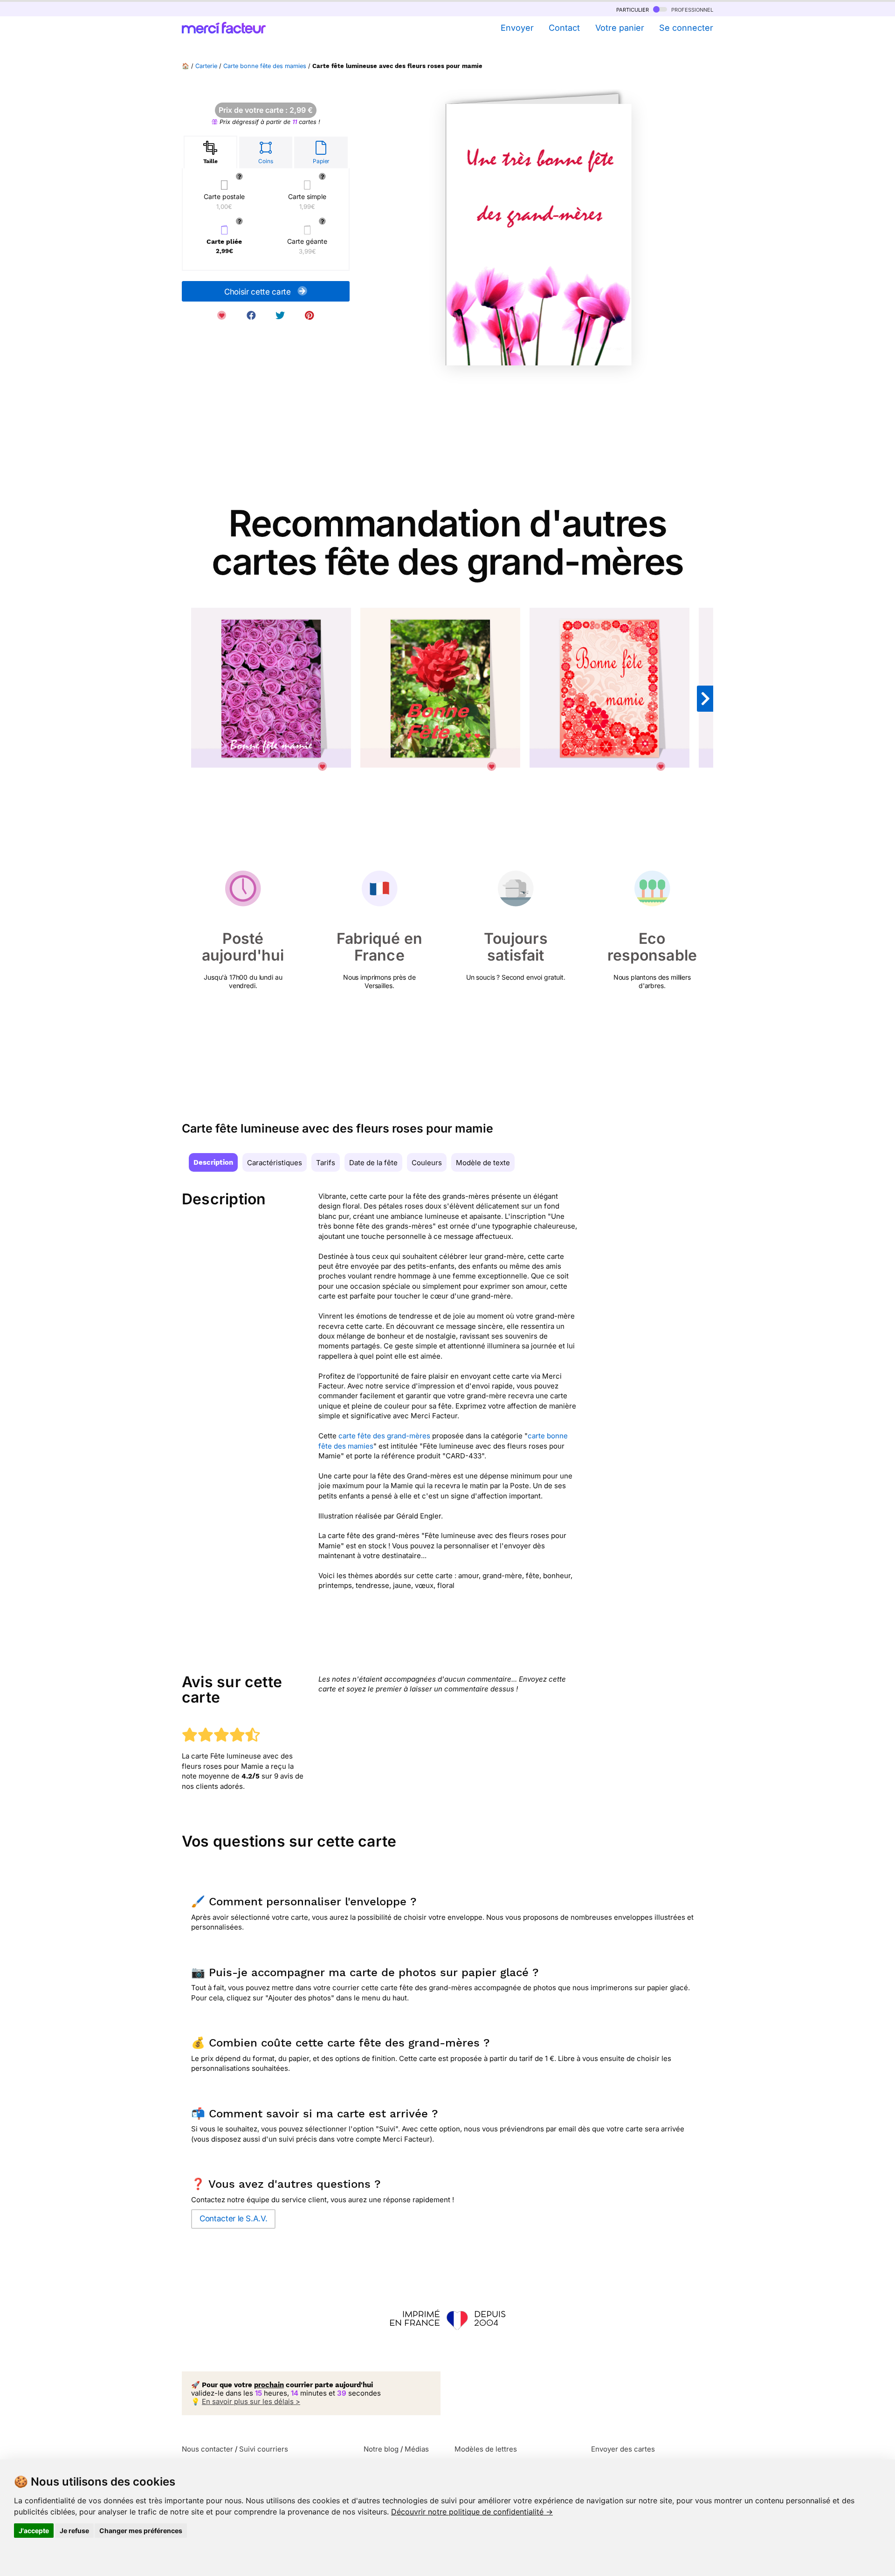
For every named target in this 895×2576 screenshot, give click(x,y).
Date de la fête (373, 1163)
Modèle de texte (483, 1163)
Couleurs (427, 1163)
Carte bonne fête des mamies (265, 66)
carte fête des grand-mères (384, 1436)
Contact (564, 28)
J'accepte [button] (34, 2531)
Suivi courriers (264, 2449)
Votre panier (620, 28)
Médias (417, 2449)
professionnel (691, 9)
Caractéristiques (275, 1163)
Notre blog (381, 2449)
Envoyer (517, 28)
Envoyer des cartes (623, 2449)
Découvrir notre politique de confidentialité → (472, 2512)
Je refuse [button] (74, 2531)
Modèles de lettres (486, 2449)
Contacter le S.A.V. (233, 2219)
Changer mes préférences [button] (141, 2531)
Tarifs (326, 1163)
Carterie (206, 66)
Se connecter (686, 28)
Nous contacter (207, 2449)
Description (213, 1162)
